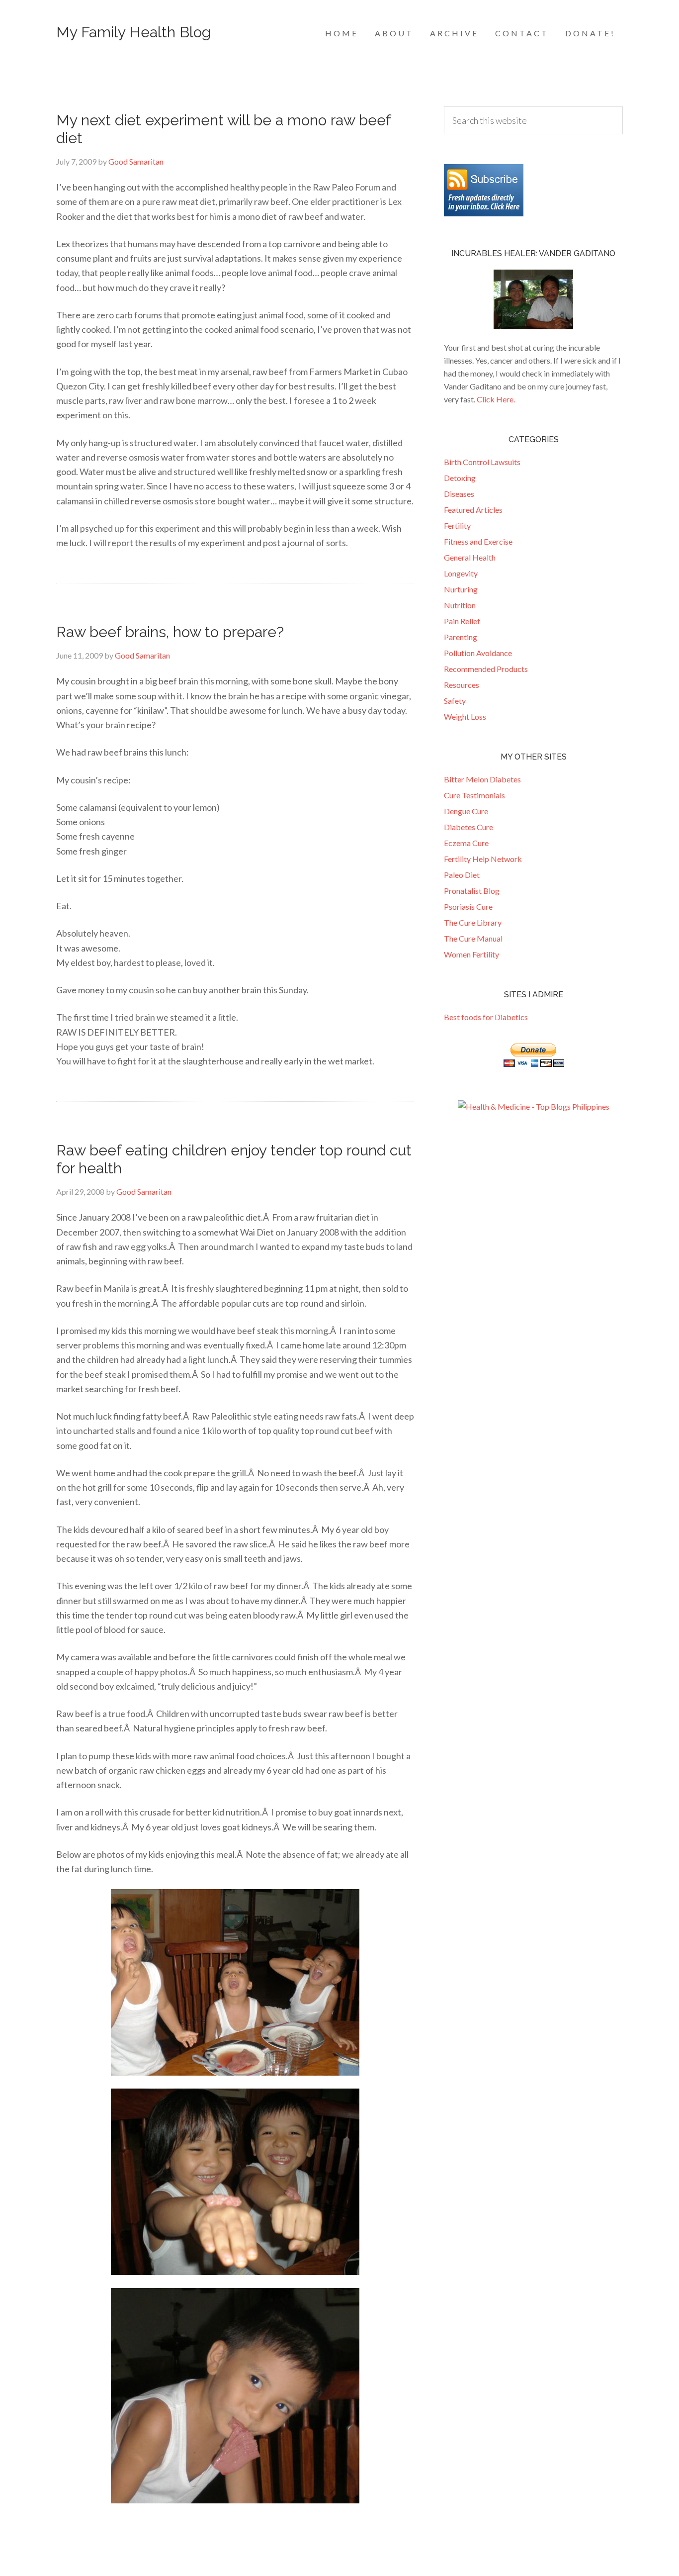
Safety (455, 701)
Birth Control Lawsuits (482, 462)
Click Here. (496, 399)
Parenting (461, 637)
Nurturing (461, 589)
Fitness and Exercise (478, 541)
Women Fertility (471, 954)
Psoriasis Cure (468, 906)
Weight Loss (465, 716)
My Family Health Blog (133, 32)
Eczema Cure (466, 843)
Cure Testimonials (474, 795)
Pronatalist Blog (472, 891)
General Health (470, 557)
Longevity (461, 573)
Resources (462, 685)
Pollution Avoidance (478, 653)
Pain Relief (462, 621)
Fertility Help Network (483, 859)
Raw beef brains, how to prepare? (170, 632)
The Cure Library (473, 922)
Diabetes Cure (468, 827)
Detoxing (460, 478)
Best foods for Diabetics (486, 1017)
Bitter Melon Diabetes (482, 779)
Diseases (459, 494)
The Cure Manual (473, 938)
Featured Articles (473, 510)
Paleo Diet (462, 875)
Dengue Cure (466, 811)
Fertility (457, 525)
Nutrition (460, 605)
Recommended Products (486, 669)
